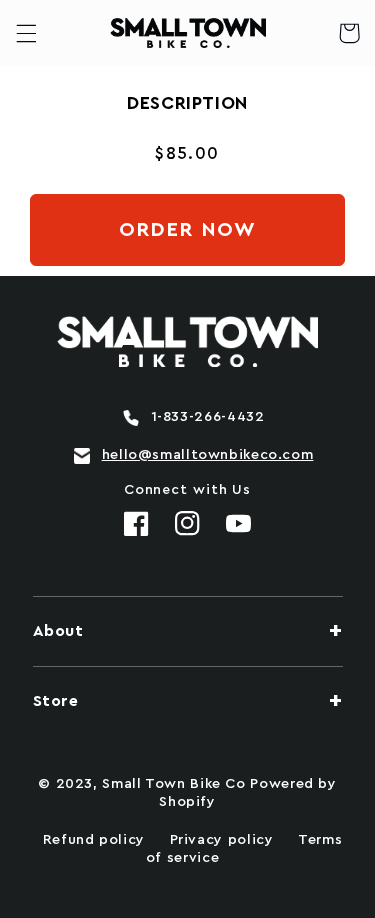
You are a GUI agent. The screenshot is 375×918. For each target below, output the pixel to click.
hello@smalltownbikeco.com (208, 455)
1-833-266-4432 (208, 417)
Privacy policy (222, 840)
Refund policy (94, 840)
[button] (26, 33)
